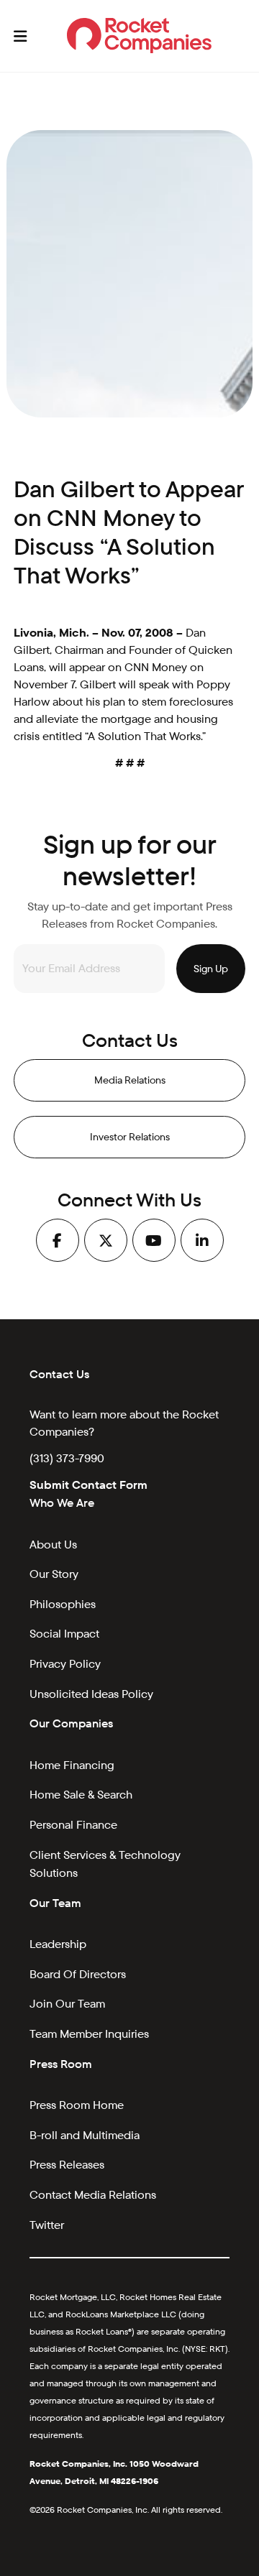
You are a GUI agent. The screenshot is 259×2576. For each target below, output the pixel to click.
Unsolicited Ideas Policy (91, 1694)
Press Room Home (77, 2105)
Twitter (47, 2225)
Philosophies (63, 1604)
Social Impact (64, 1634)
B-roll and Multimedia (85, 2135)
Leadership (58, 1944)
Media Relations (130, 1080)
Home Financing (72, 1765)
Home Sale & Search (81, 1795)
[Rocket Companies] (139, 36)
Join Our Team (67, 2004)
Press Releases (67, 2165)
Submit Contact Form (88, 1485)
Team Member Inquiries (89, 2034)
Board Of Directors (78, 1974)
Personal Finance (73, 1825)
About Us (53, 1545)
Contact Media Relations (93, 2195)
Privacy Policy (65, 1664)
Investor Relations (130, 1137)
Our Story (54, 1574)
